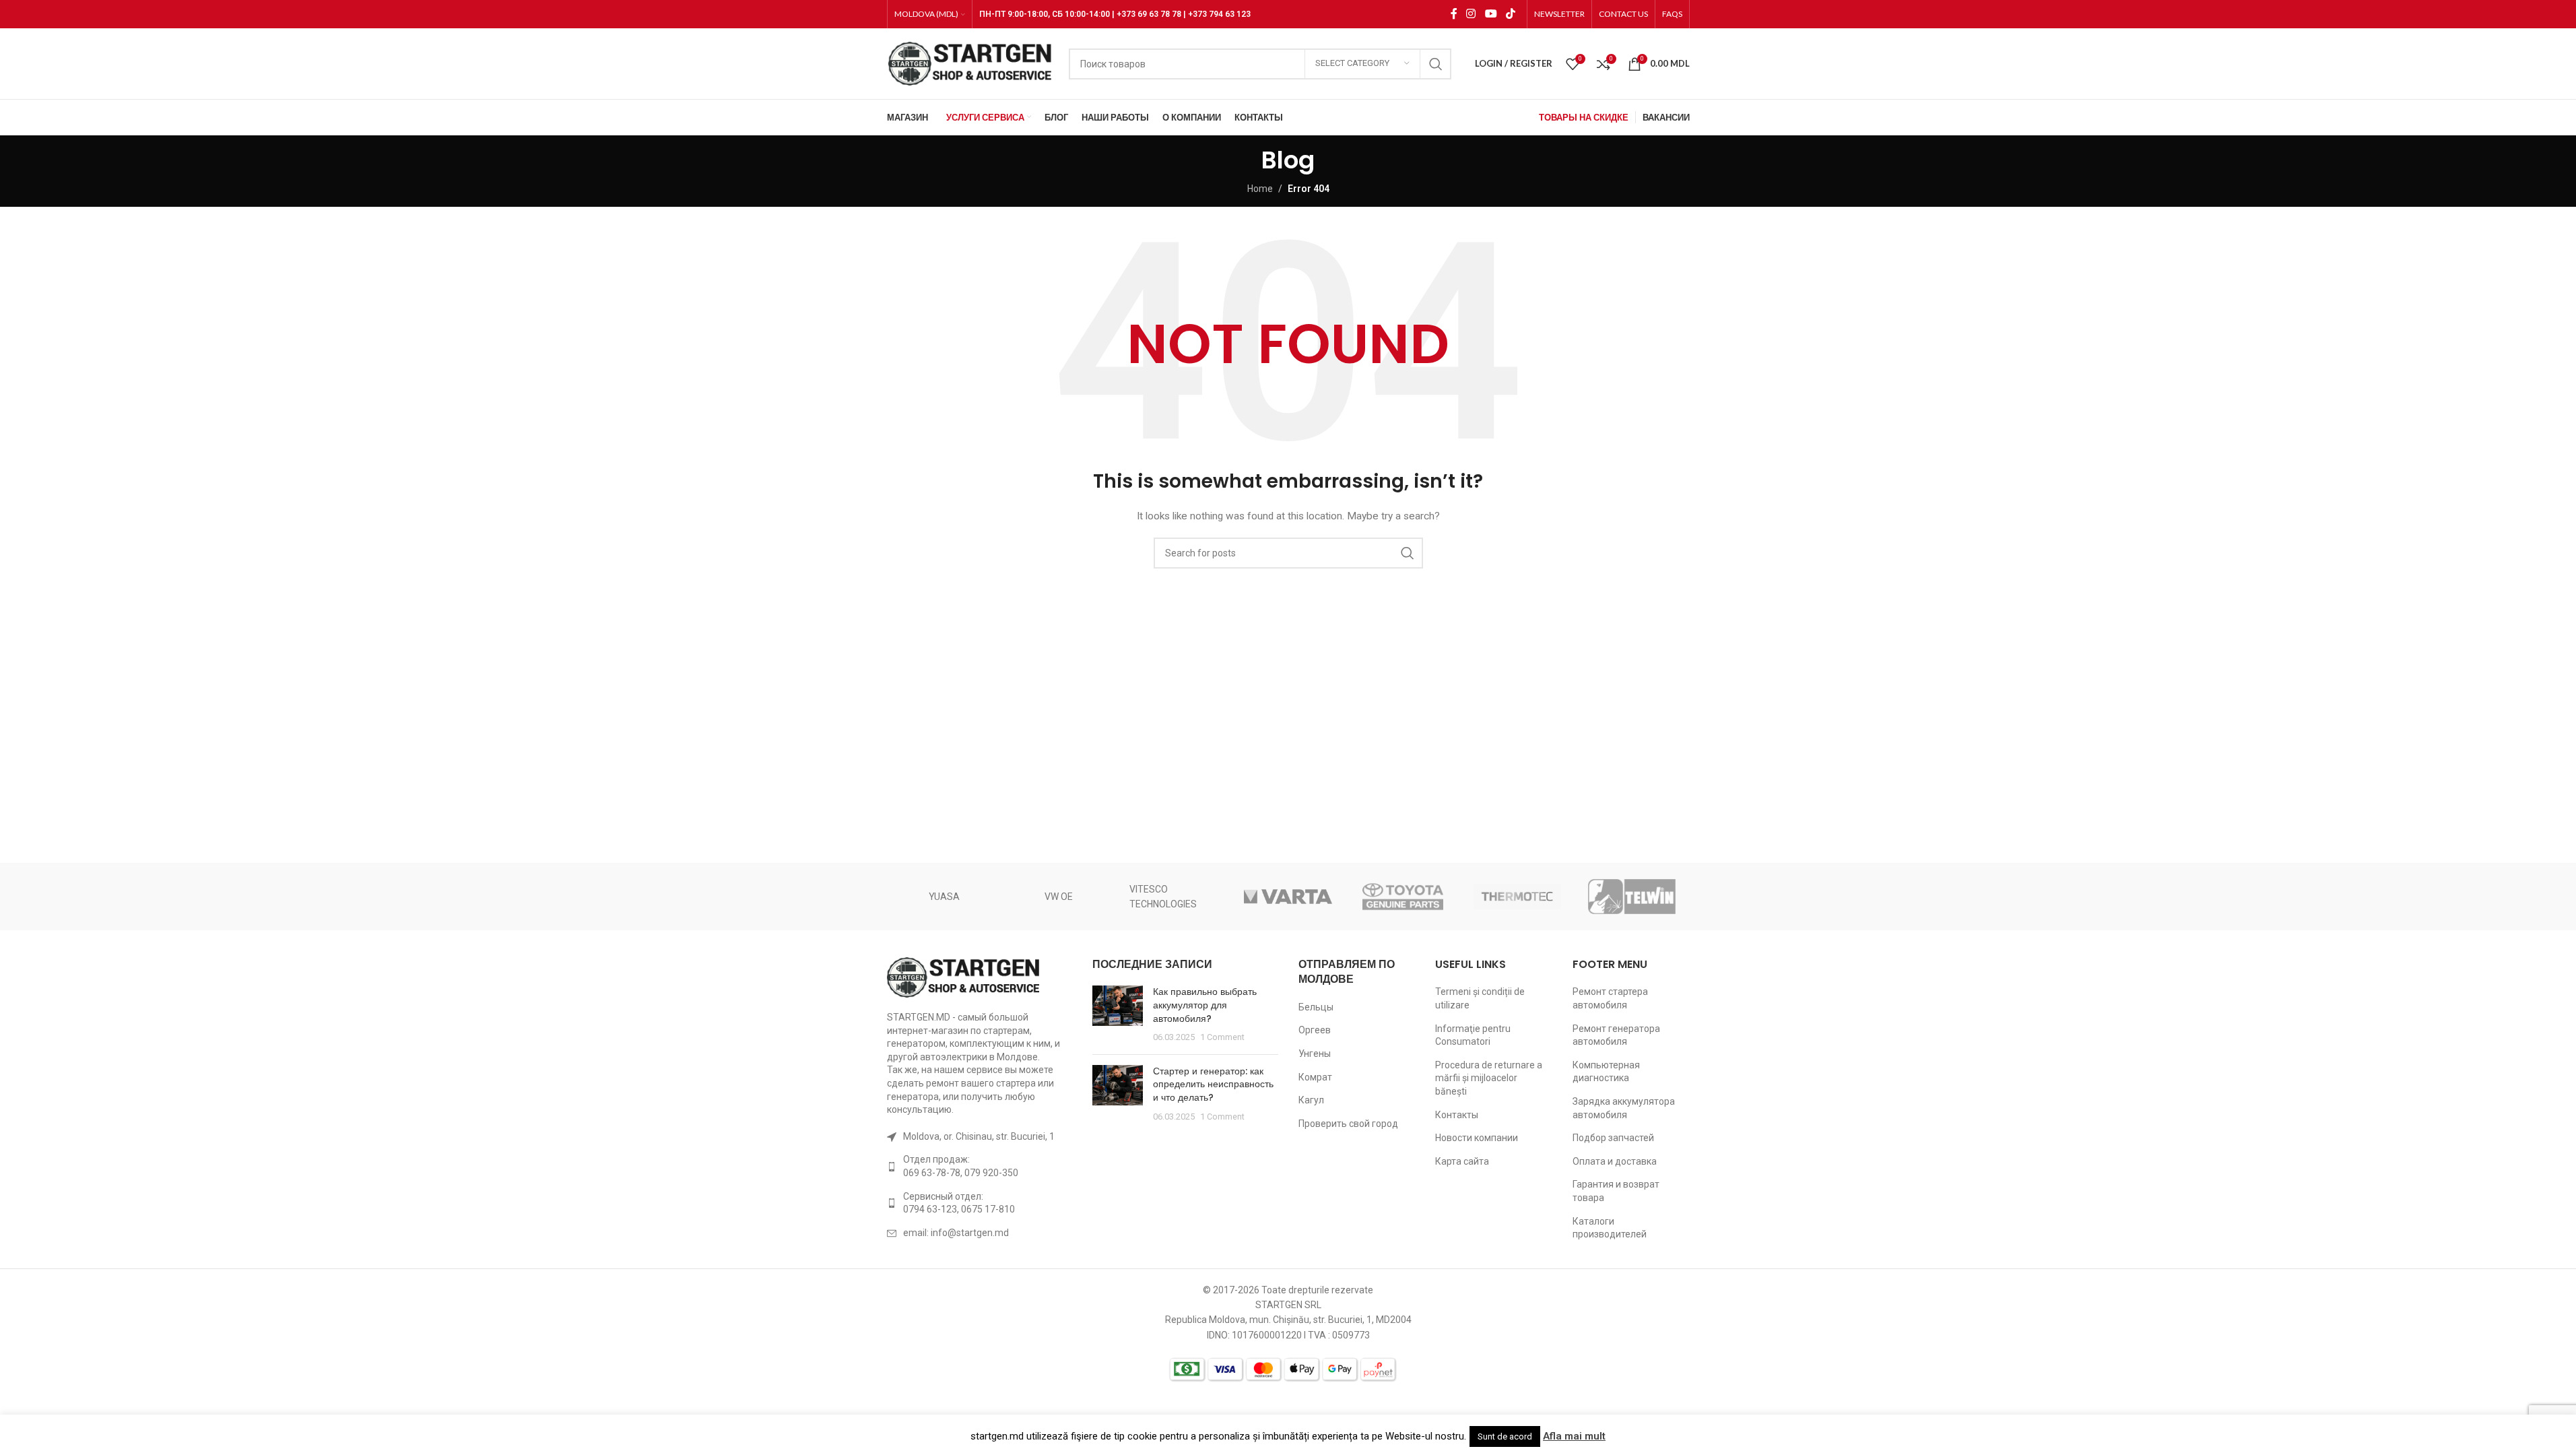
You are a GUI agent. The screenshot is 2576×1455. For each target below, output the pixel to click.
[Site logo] (971, 63)
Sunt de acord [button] (1505, 1436)
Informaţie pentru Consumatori (1473, 1035)
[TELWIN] (1632, 897)
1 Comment (1222, 1037)
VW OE (1059, 897)
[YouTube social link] (1491, 14)
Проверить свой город (1348, 1124)
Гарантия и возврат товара (1616, 1191)
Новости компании (1477, 1138)
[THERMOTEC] (1517, 897)
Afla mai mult (1574, 1436)
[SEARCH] (1436, 64)
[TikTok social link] (1510, 14)
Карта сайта (1462, 1161)
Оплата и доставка (1615, 1161)
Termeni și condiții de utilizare (1480, 998)
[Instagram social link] (1471, 14)
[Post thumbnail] (1118, 1014)
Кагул (1311, 1100)
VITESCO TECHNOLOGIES (1163, 897)
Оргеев (1315, 1030)
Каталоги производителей (1610, 1228)
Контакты (1457, 1115)
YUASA (944, 897)
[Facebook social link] (1454, 14)
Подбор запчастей (1613, 1138)
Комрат (1315, 1077)
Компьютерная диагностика (1606, 1072)
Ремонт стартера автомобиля (1610, 998)
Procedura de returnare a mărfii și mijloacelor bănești (1489, 1078)
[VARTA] (1288, 897)
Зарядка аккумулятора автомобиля (1624, 1108)
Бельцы (1316, 1007)
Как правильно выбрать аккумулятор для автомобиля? (1205, 1005)
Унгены (1315, 1054)
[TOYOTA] (1403, 897)
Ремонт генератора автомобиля (1616, 1035)
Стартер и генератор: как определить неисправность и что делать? (1213, 1084)
